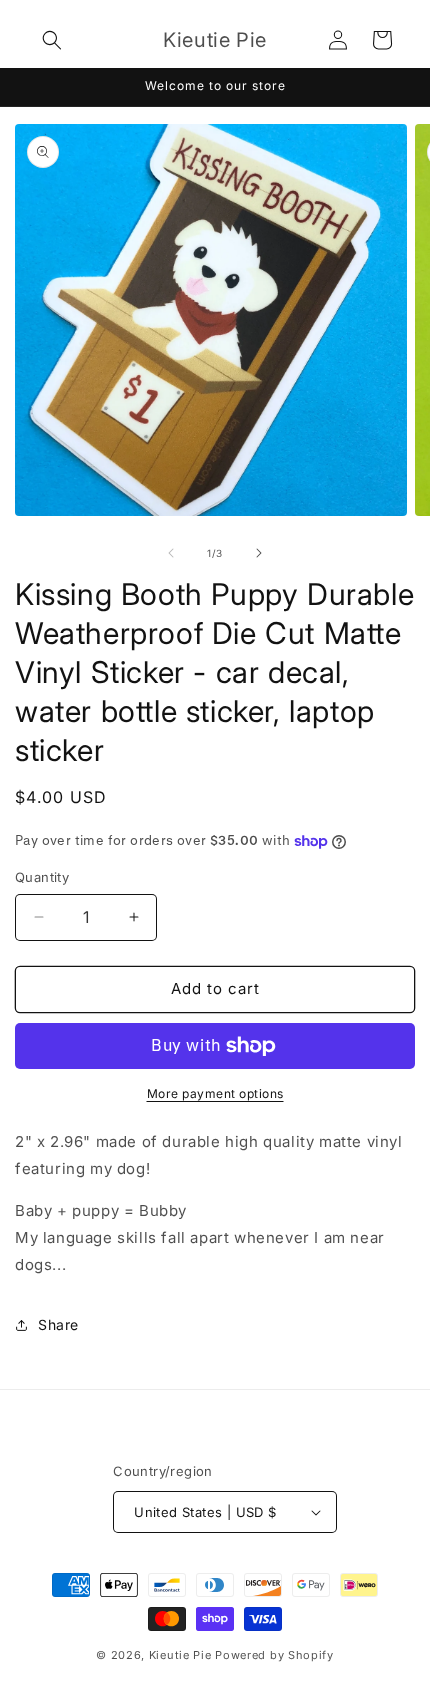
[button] (52, 40)
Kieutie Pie (180, 1655)
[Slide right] (259, 553)
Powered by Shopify (274, 1655)
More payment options (215, 1093)
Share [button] (58, 1324)
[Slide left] (171, 553)
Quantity (42, 877)
